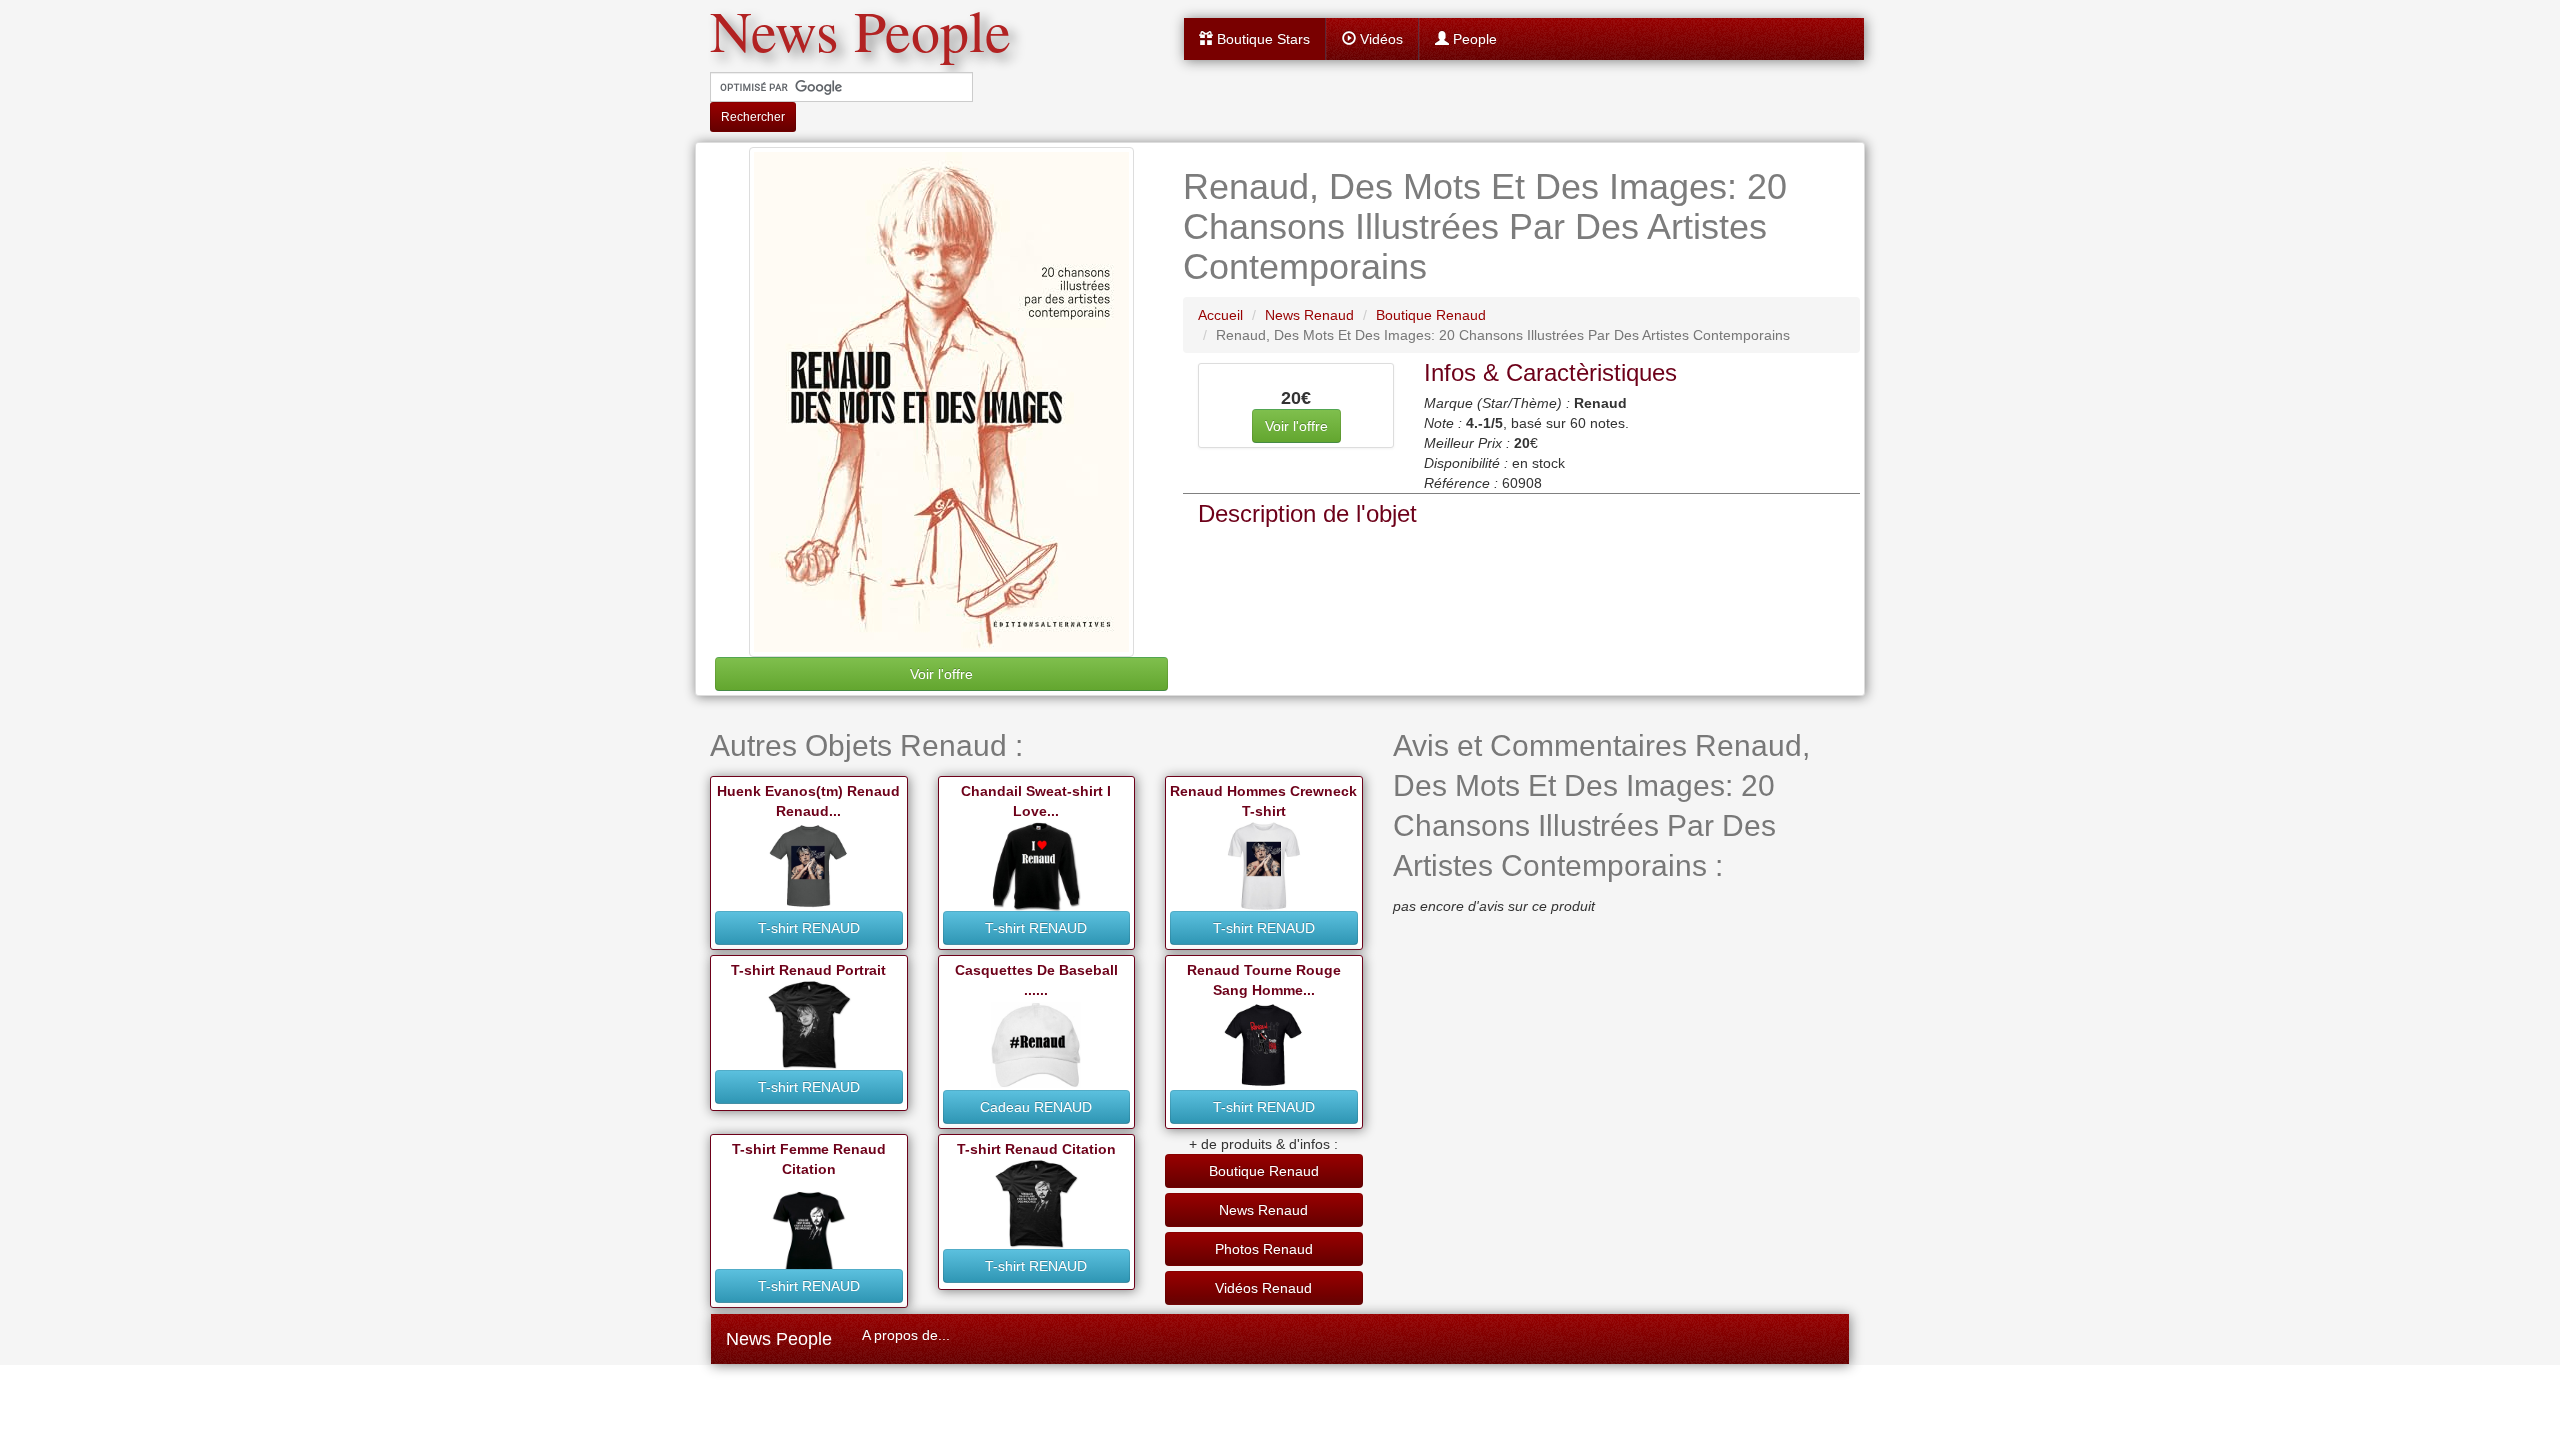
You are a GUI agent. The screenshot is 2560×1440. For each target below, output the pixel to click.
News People (779, 1339)
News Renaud (1263, 1210)
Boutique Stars (1261, 39)
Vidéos (1379, 39)
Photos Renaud (1264, 1249)
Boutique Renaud (1264, 1171)
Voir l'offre (941, 674)
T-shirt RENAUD (809, 928)
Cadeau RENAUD (1036, 1107)
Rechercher (753, 117)
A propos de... (906, 1335)
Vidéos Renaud (1263, 1288)
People (1473, 39)
